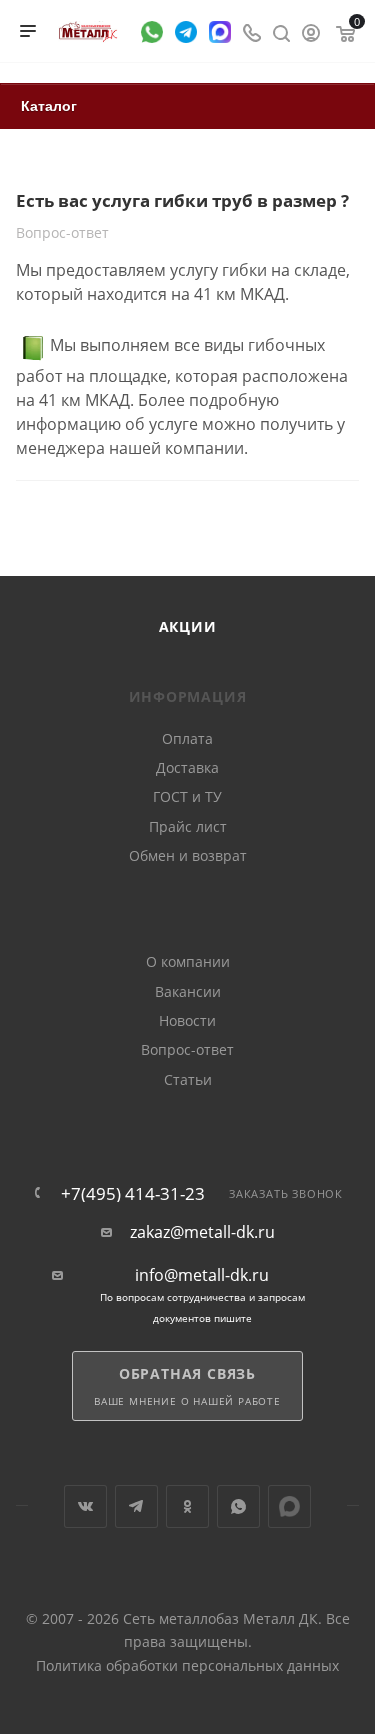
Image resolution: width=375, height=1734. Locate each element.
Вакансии (188, 991)
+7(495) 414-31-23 (133, 1193)
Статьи (188, 1079)
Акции (188, 626)
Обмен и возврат (188, 855)
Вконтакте (85, 1506)
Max (289, 1506)
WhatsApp (238, 1506)
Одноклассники (187, 1506)
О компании (188, 961)
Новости (187, 1020)
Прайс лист (188, 826)
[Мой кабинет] (311, 31)
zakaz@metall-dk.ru (202, 1232)
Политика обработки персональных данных (187, 1665)
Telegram (136, 1506)
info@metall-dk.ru (202, 1275)
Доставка (187, 767)
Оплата (187, 738)
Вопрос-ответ (187, 1049)
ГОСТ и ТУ (187, 796)
